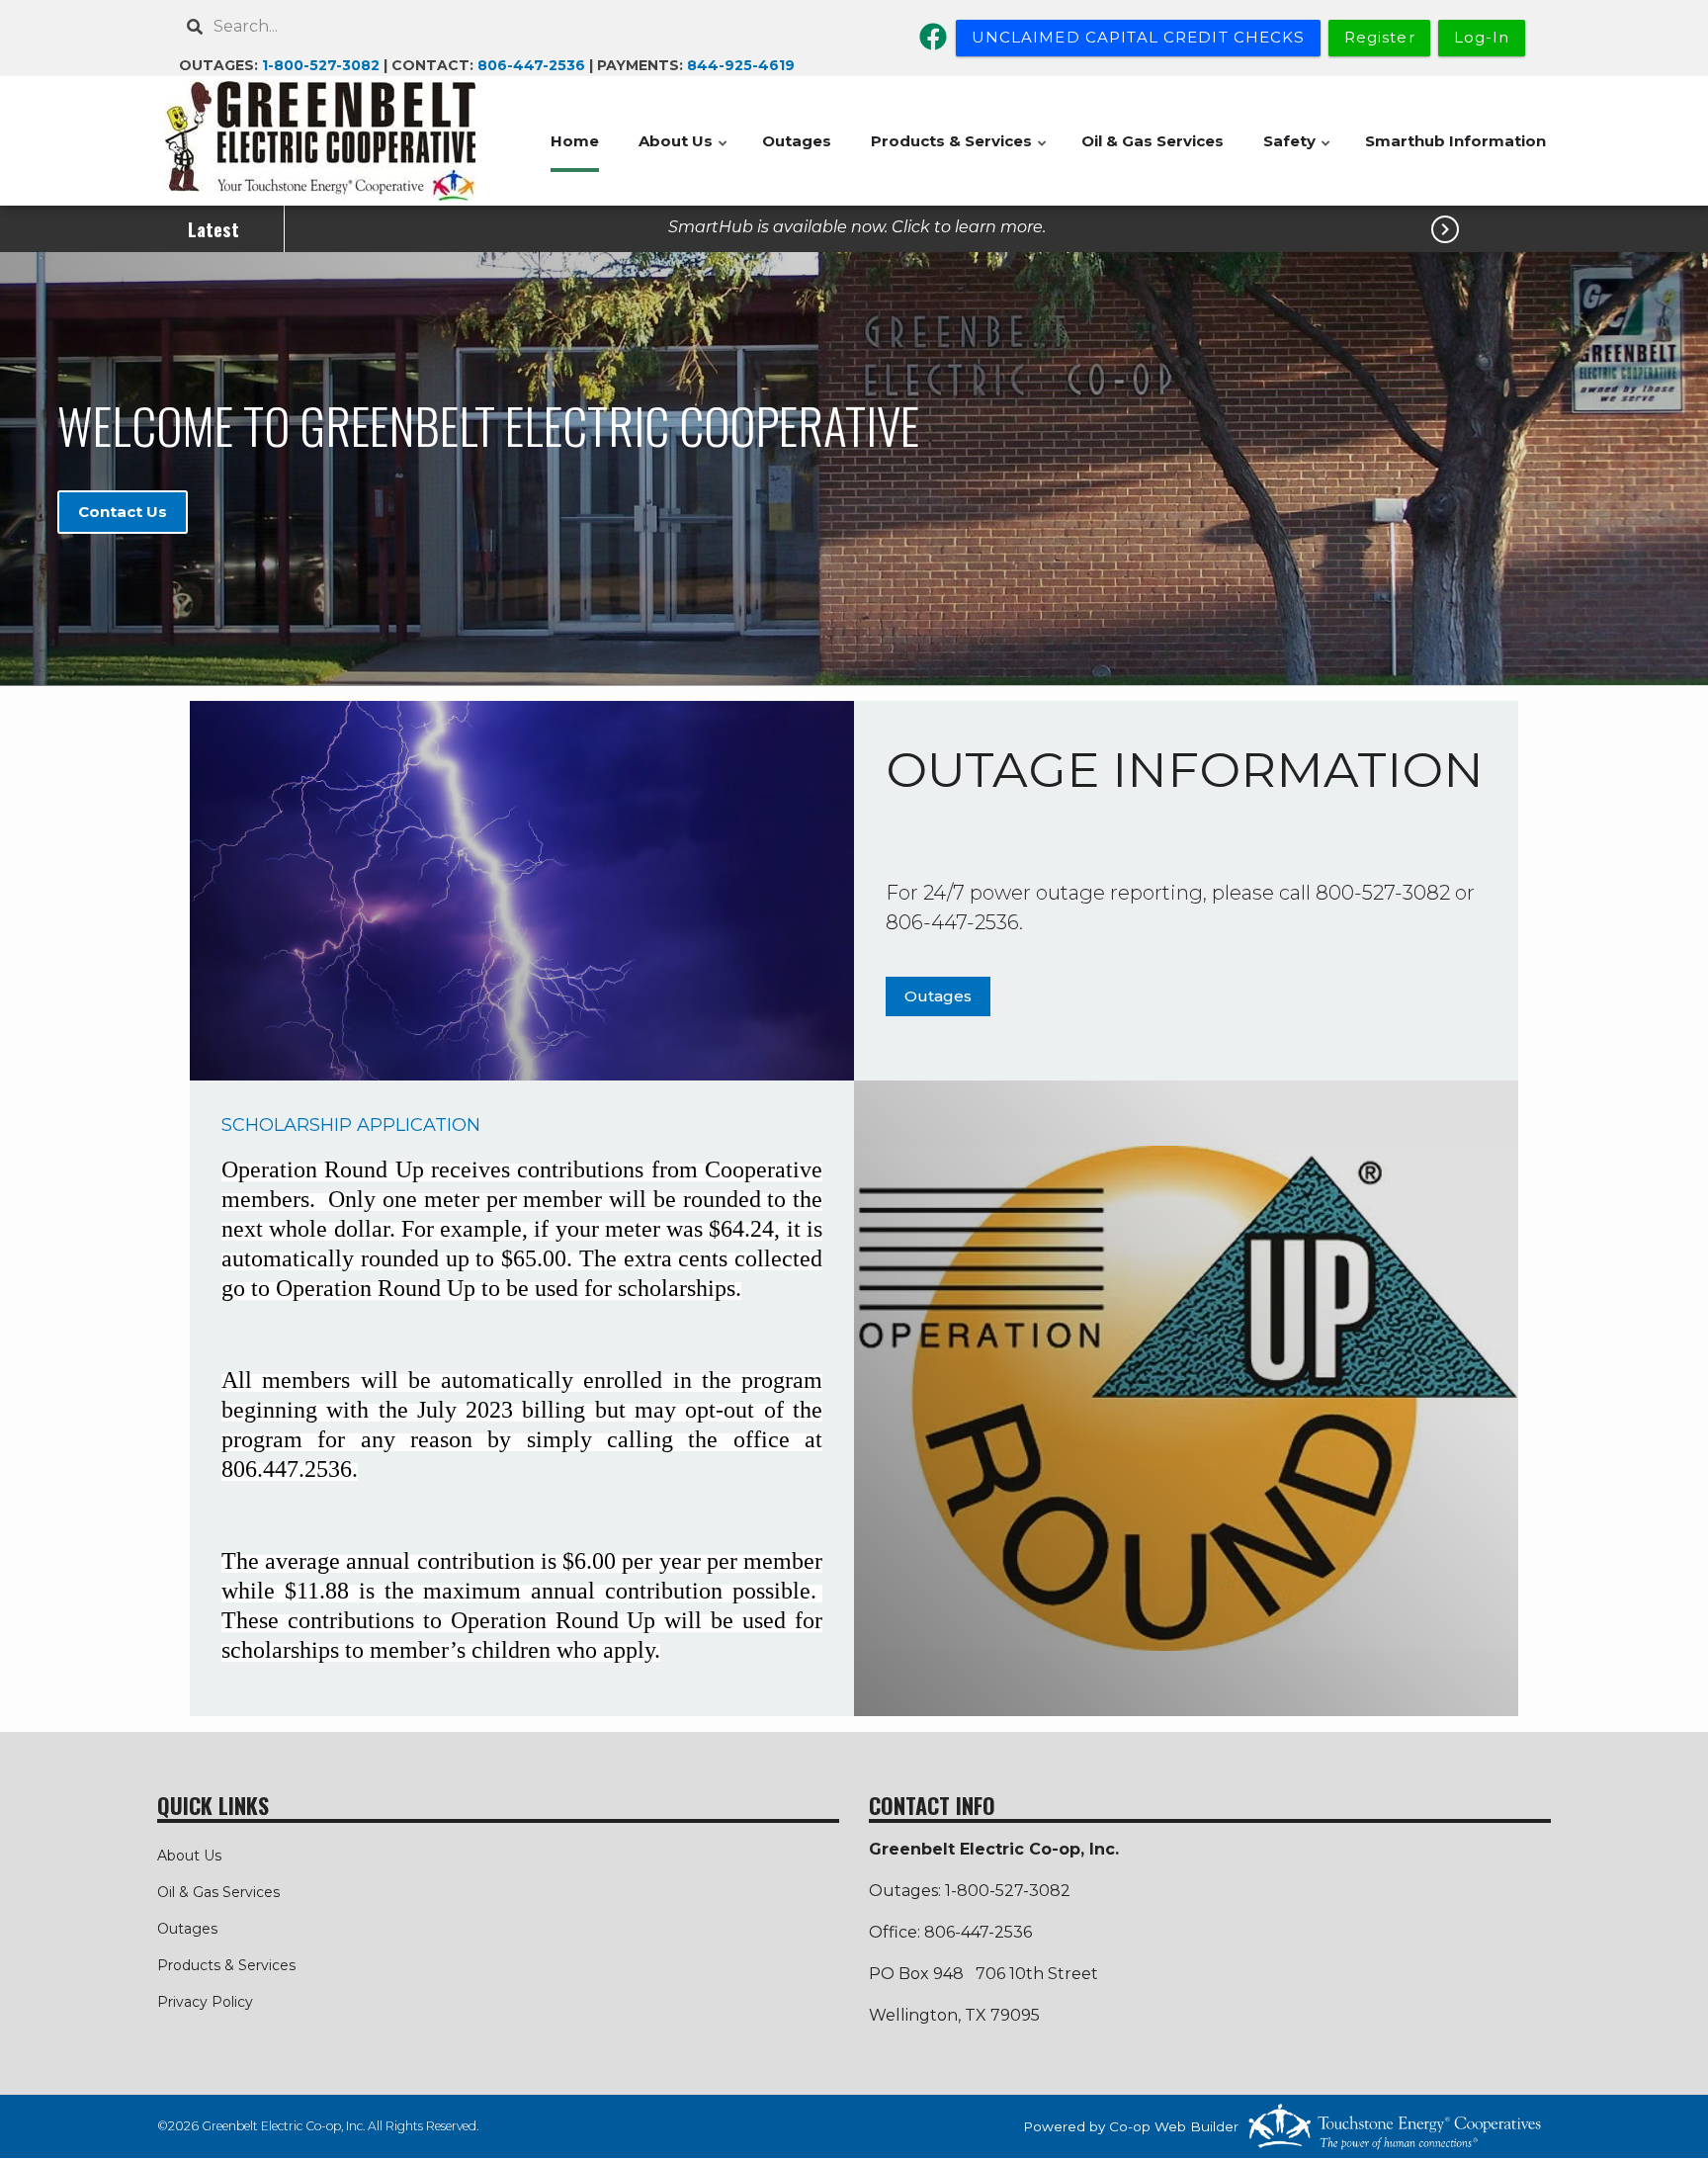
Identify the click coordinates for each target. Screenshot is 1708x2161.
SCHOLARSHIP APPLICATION (351, 1125)
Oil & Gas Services (1153, 141)
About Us (684, 152)
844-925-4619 (741, 65)
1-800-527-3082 (321, 65)
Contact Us (123, 512)
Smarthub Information (1455, 141)
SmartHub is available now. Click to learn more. (857, 227)
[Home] (320, 141)
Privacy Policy (205, 2002)
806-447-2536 (531, 65)
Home (575, 141)
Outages (797, 141)
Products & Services (960, 152)
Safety (1298, 152)
